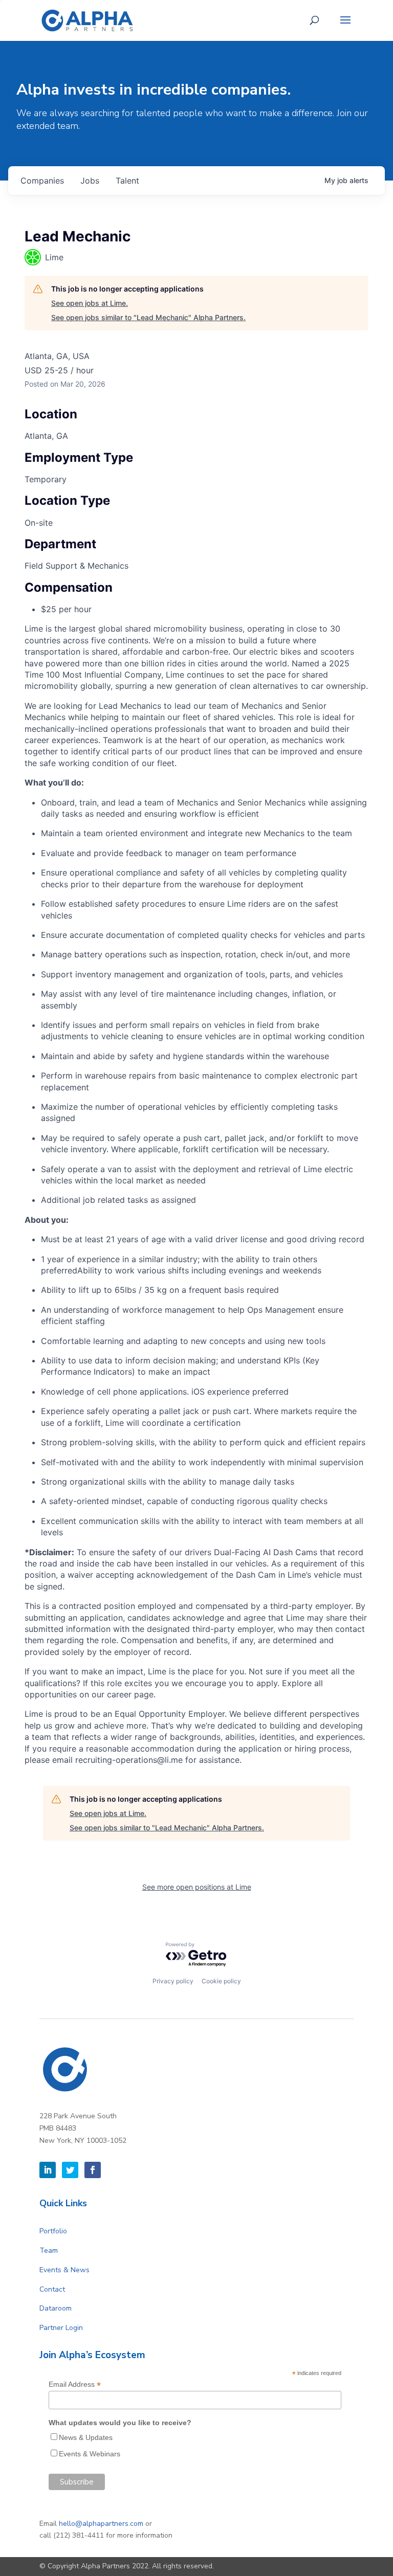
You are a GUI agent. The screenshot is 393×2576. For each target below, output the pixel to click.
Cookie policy (221, 1981)
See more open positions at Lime (197, 1887)
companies (42, 181)
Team (49, 2250)
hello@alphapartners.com (101, 2524)
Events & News (64, 2270)
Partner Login (61, 2328)
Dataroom (56, 2308)
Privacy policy (173, 1981)
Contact (52, 2289)
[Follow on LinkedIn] (48, 2170)
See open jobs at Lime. (90, 303)
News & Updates (86, 2437)
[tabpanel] (196, 1194)
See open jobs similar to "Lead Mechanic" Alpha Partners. (148, 317)
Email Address (75, 2384)
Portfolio (53, 2231)
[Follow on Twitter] (70, 2170)
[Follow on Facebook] (93, 2170)
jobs (90, 181)
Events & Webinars (90, 2454)
